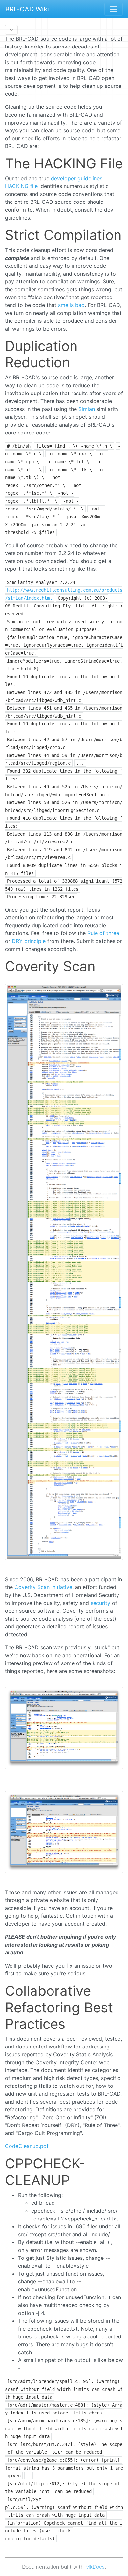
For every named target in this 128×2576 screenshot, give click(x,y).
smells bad (71, 305)
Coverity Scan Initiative (43, 1587)
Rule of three (103, 933)
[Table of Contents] (11, 30)
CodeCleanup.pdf (27, 2146)
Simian (87, 409)
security (100, 1603)
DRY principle (29, 941)
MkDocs (95, 2567)
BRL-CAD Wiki (27, 9)
